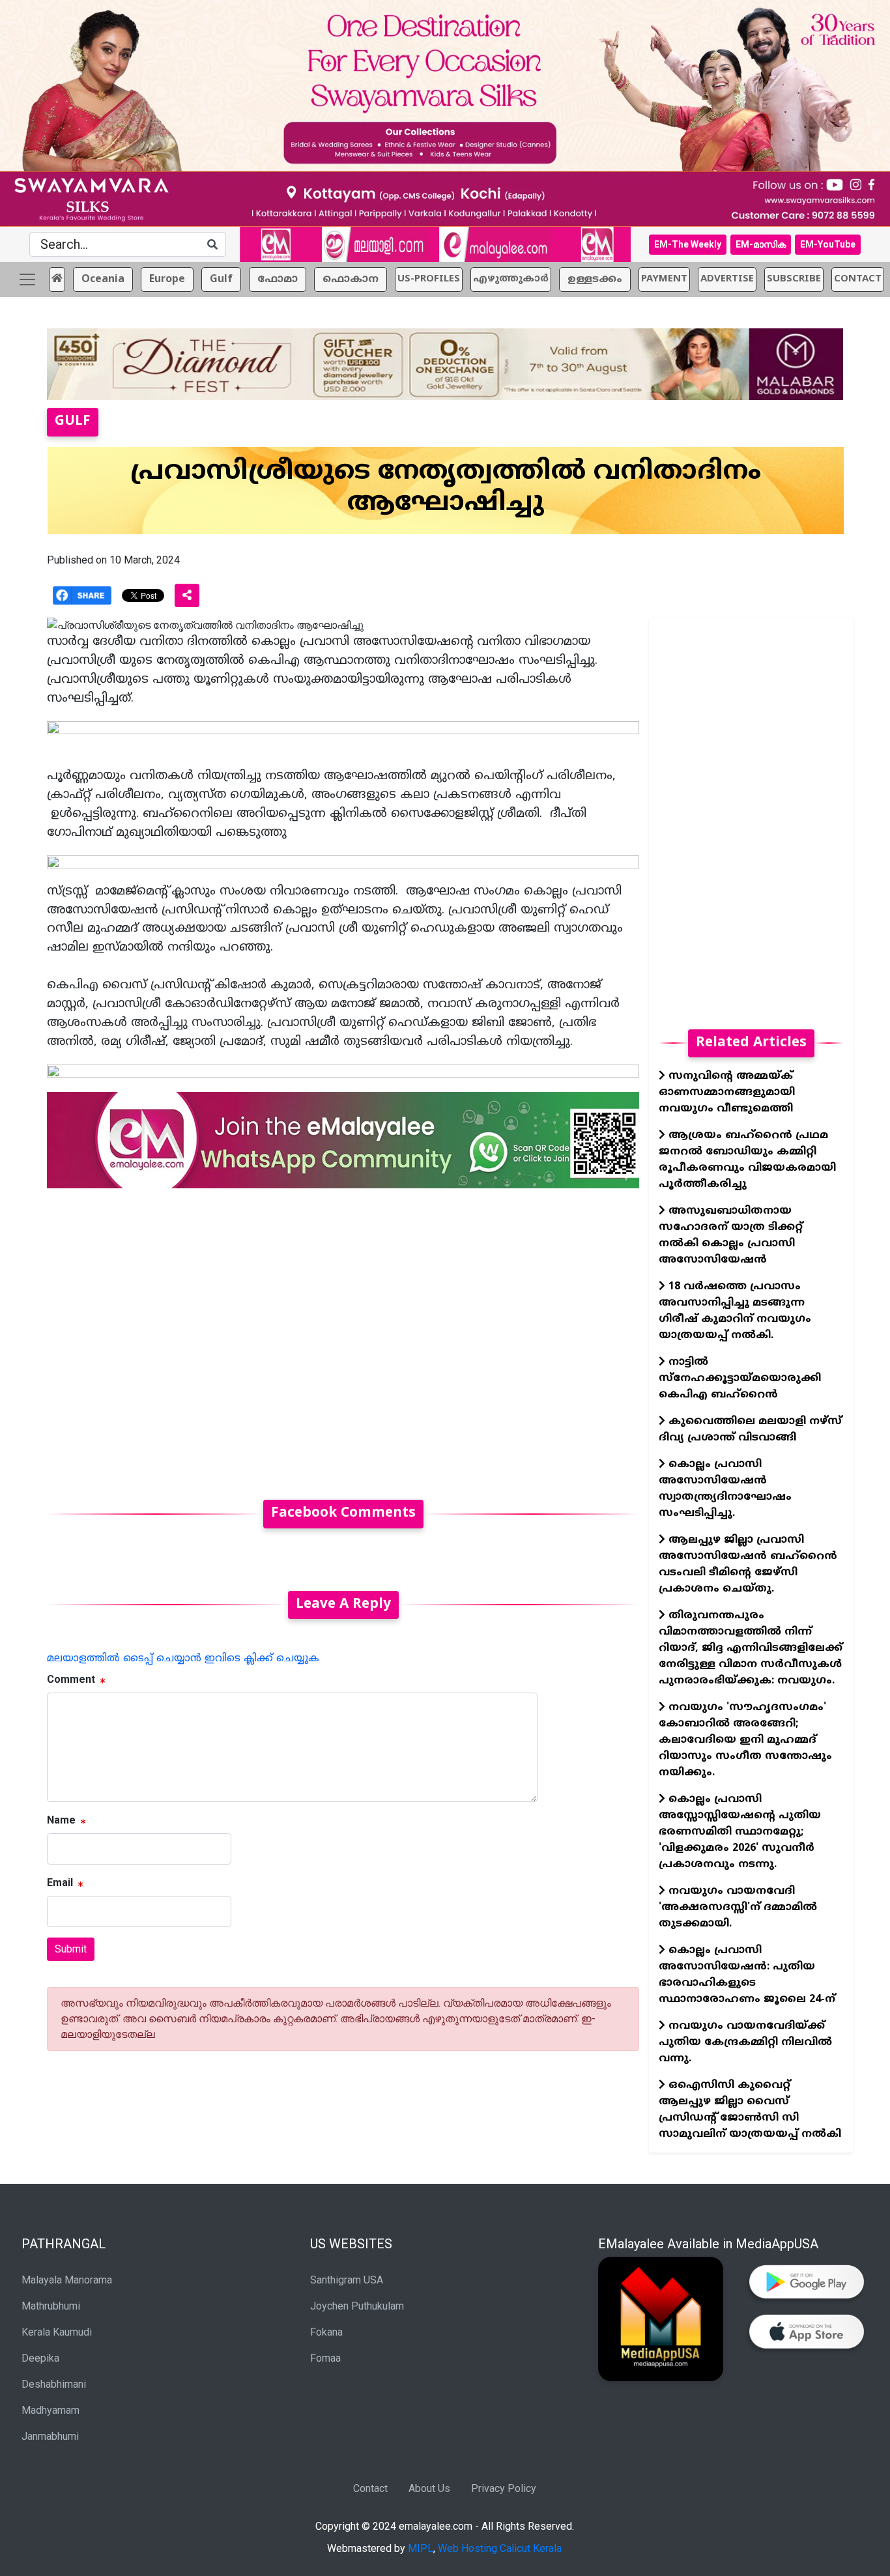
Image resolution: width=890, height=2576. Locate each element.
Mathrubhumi (51, 2306)
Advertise (727, 279)
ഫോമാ (278, 279)
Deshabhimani (54, 2384)
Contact (370, 2488)
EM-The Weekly (688, 244)
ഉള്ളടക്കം (595, 279)
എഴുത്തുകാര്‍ (511, 279)
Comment (71, 1679)
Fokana (326, 2332)
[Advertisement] (343, 1336)
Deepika (40, 2358)
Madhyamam (50, 2410)
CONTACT (858, 279)
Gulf (221, 279)
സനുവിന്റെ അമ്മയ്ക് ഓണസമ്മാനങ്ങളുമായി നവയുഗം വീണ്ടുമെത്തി (727, 1093)
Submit (71, 1949)
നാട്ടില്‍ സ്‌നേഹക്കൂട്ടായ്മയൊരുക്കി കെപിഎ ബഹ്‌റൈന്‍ (740, 1379)
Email (60, 1882)
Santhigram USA (347, 2280)
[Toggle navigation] (27, 279)
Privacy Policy (504, 2488)
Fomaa (325, 2358)
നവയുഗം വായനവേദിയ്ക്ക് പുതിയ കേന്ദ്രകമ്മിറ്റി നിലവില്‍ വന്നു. (745, 2042)
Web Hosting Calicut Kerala (500, 2548)
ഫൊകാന (351, 279)
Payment (664, 279)
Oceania (103, 279)
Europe (167, 279)
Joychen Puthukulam (357, 2306)
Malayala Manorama (67, 2280)
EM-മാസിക (761, 244)
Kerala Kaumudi (57, 2332)
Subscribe (794, 279)
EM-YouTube (828, 244)
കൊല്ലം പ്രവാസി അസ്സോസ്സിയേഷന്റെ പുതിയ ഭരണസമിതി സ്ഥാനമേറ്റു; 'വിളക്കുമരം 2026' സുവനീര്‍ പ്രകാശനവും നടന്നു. (740, 1832)
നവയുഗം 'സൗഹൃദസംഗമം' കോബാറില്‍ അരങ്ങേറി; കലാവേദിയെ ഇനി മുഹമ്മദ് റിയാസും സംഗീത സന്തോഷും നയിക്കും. (745, 1740)
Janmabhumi (50, 2436)
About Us (429, 2488)
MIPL (421, 2548)
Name (61, 1820)
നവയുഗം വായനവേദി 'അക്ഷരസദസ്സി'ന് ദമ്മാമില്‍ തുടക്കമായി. (738, 1908)
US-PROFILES (429, 279)
